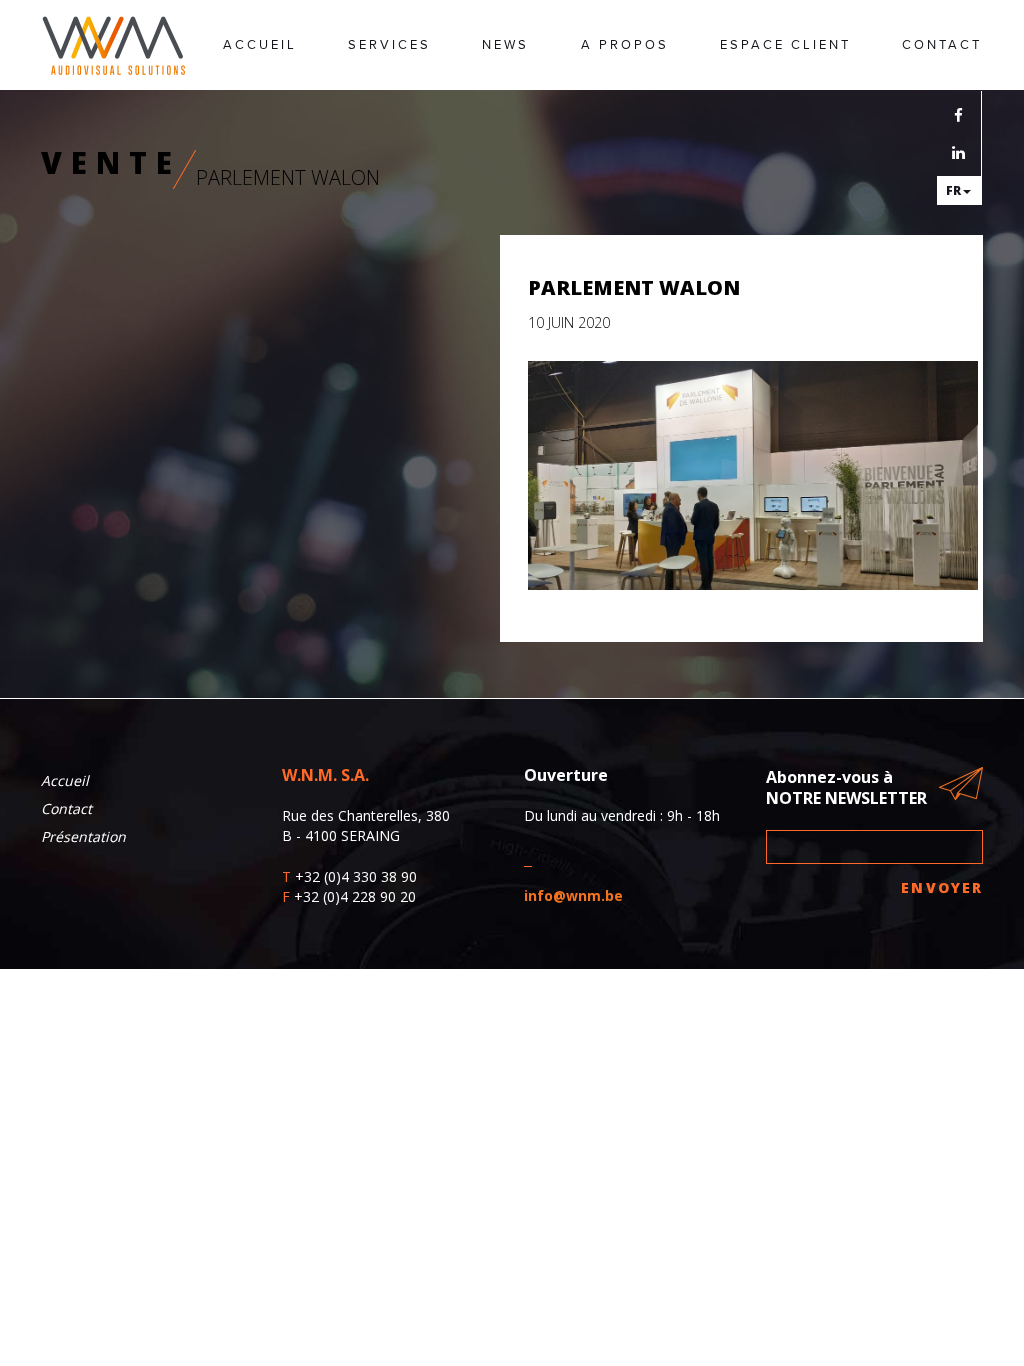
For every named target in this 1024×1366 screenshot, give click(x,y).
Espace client (785, 45)
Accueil (260, 45)
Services (389, 45)
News (505, 45)
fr (953, 190)
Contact (942, 45)
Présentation (83, 836)
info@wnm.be (573, 895)
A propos (625, 45)
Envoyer (942, 887)
